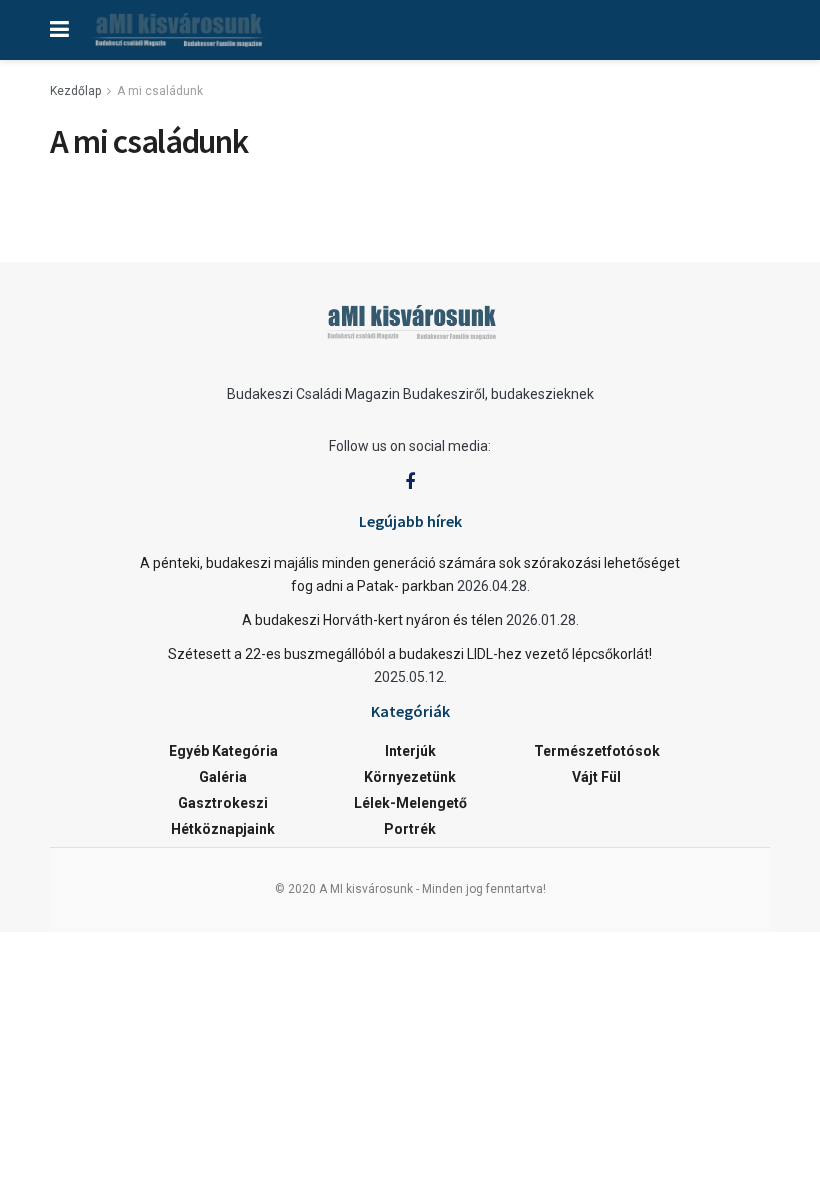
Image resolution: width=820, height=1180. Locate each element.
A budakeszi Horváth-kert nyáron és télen (372, 620)
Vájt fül (596, 777)
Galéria (223, 777)
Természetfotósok (597, 751)
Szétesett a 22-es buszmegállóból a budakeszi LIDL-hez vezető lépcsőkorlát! (410, 654)
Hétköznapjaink (223, 829)
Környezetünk (410, 777)
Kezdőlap (75, 91)
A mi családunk (160, 91)
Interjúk (410, 751)
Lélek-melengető (410, 803)
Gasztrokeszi (223, 803)
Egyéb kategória (223, 751)
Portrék (410, 829)
